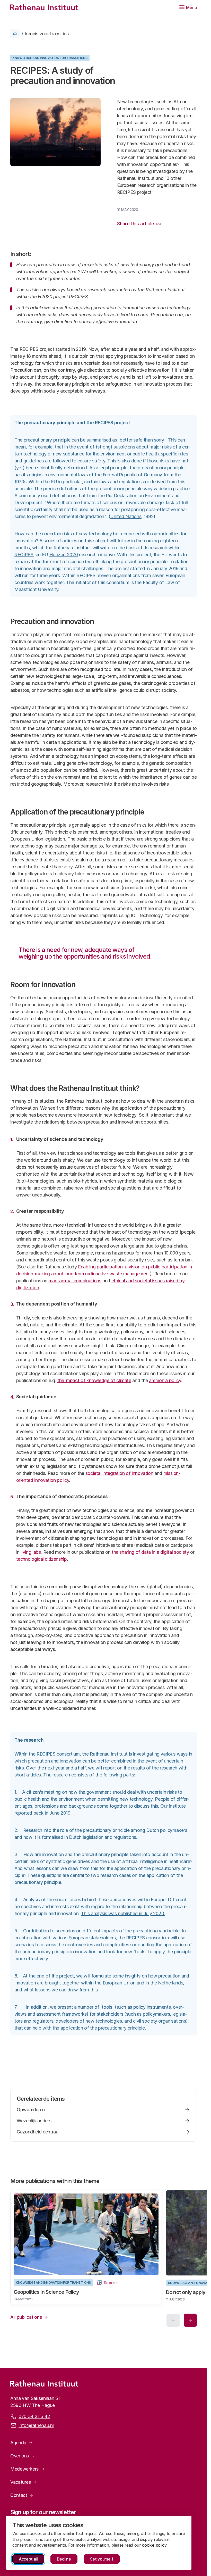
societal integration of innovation (119, 1473)
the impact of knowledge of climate (94, 1380)
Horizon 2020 (64, 555)
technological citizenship (42, 1559)
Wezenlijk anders (34, 2121)
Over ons (20, 2454)
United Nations (126, 516)
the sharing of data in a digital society (150, 1552)
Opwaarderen (31, 2110)
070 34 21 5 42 (34, 2415)
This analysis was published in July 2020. (123, 1913)
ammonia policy (165, 1380)
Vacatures (21, 2481)
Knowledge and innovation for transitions (50, 58)
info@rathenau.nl (36, 2424)
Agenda (18, 2441)
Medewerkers (24, 2467)
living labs (31, 1552)
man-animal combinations (75, 1281)
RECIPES (24, 555)
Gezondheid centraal (38, 2132)
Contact (19, 2494)
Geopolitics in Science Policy (46, 2290)
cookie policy (154, 2545)
